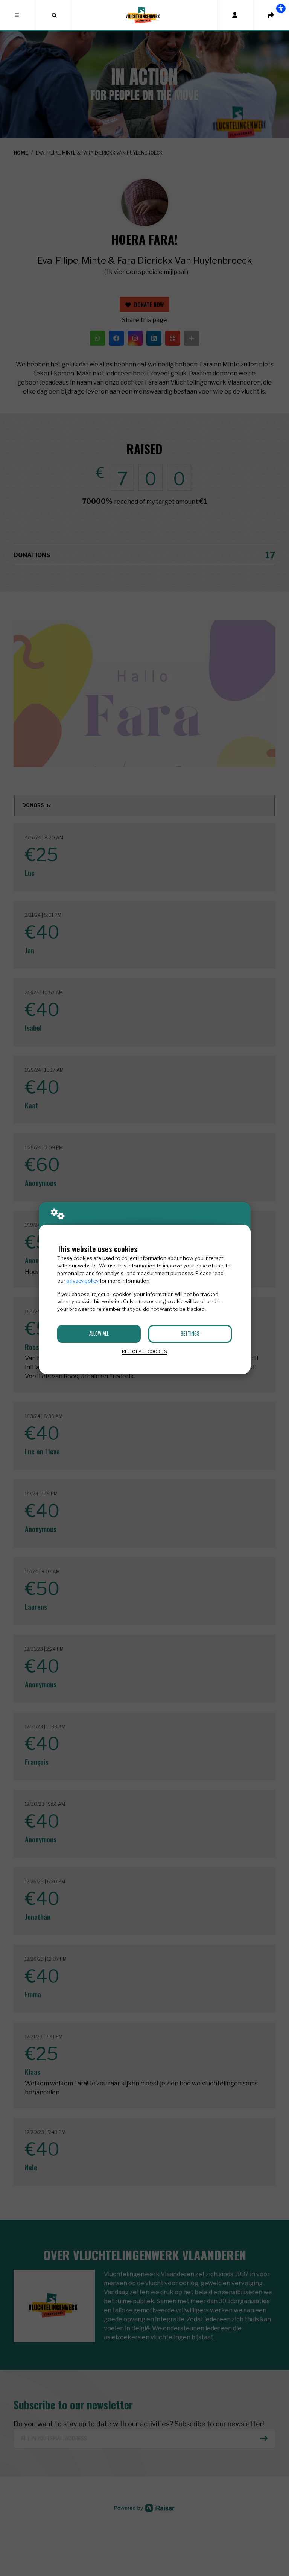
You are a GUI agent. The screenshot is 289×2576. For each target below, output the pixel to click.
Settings (190, 1333)
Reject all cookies (144, 1351)
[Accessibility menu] (281, 8)
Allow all (99, 1333)
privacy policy (83, 1281)
